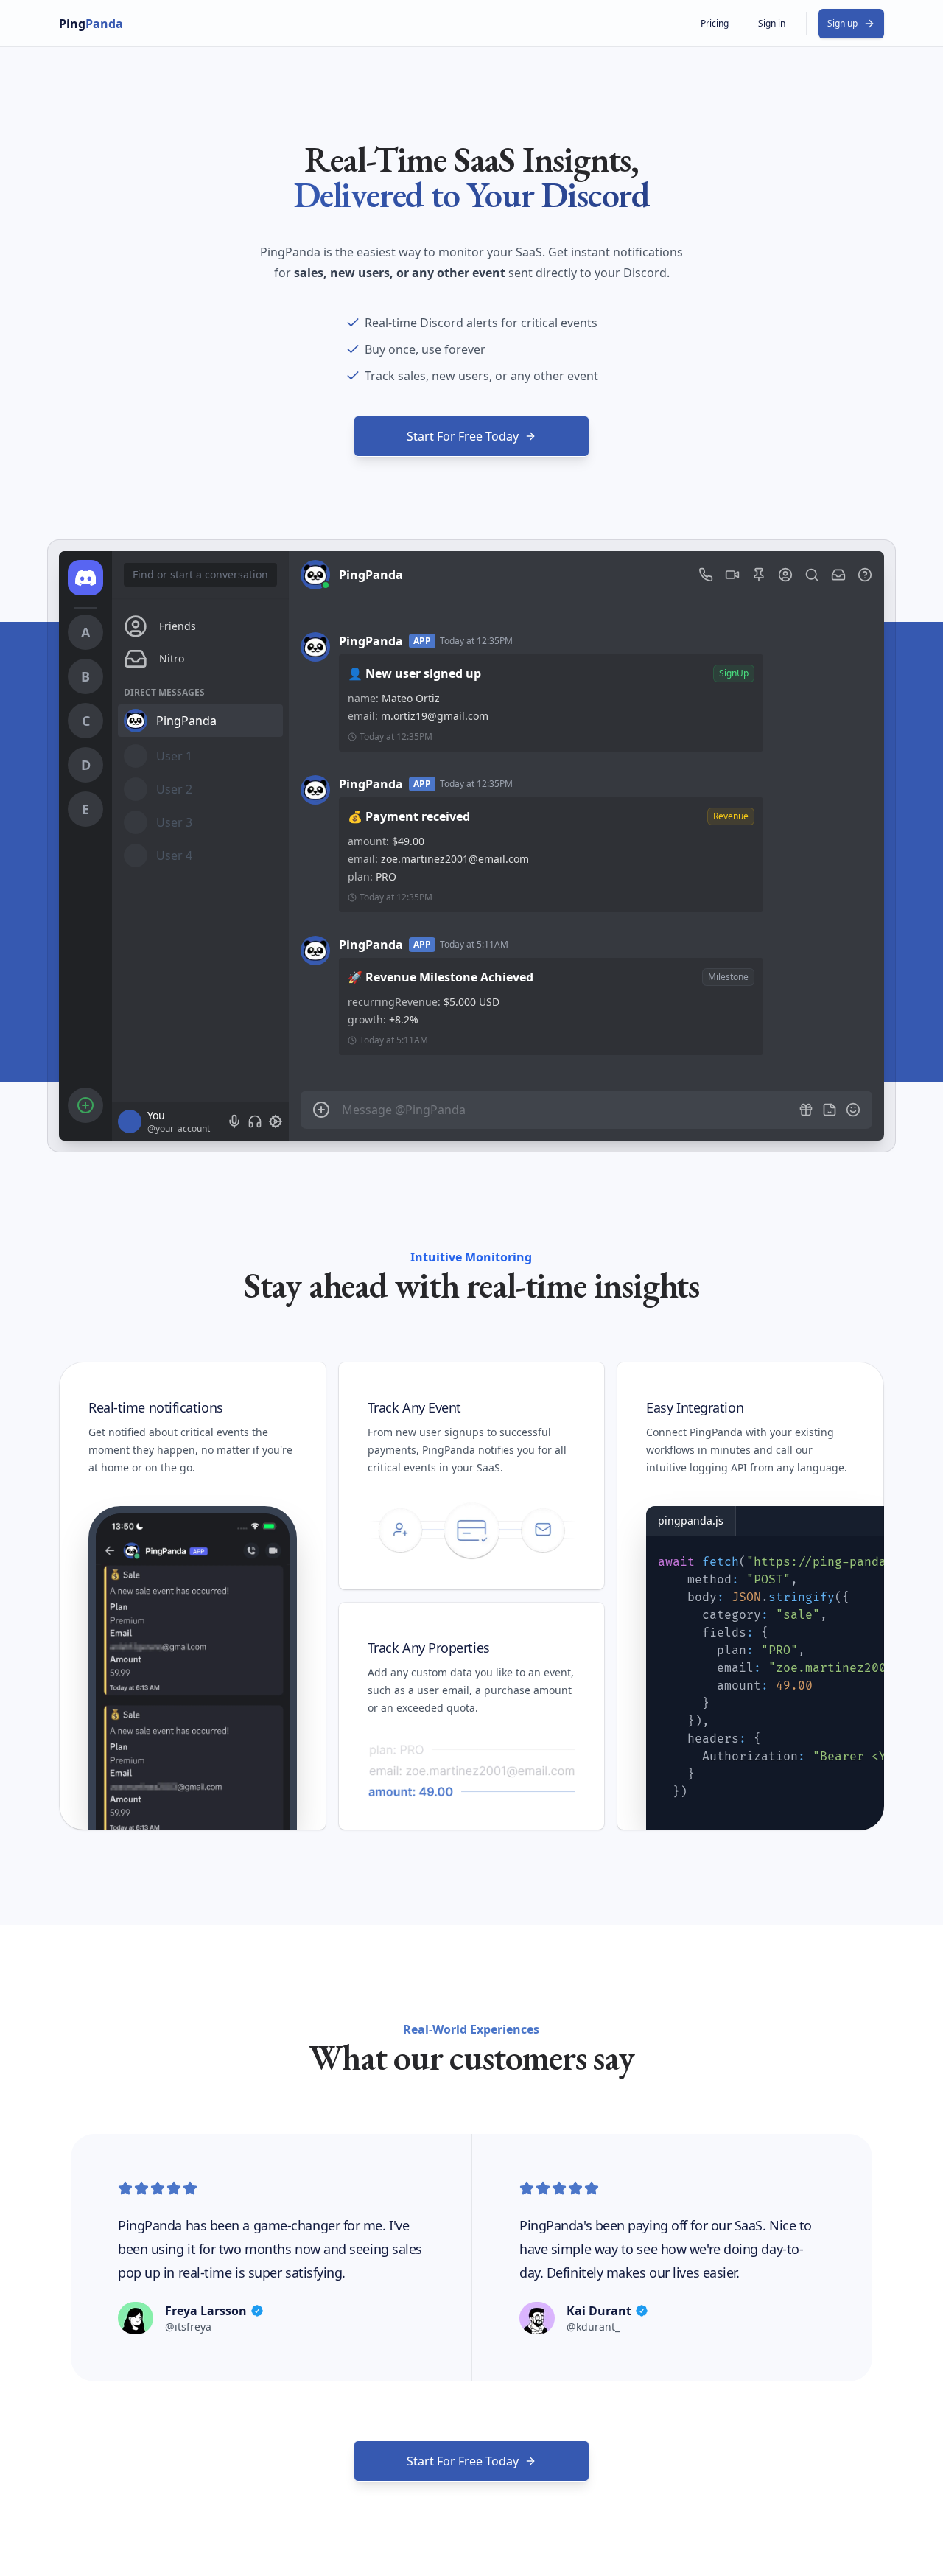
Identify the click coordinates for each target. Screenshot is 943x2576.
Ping (91, 24)
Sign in (772, 23)
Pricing (715, 23)
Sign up (842, 23)
